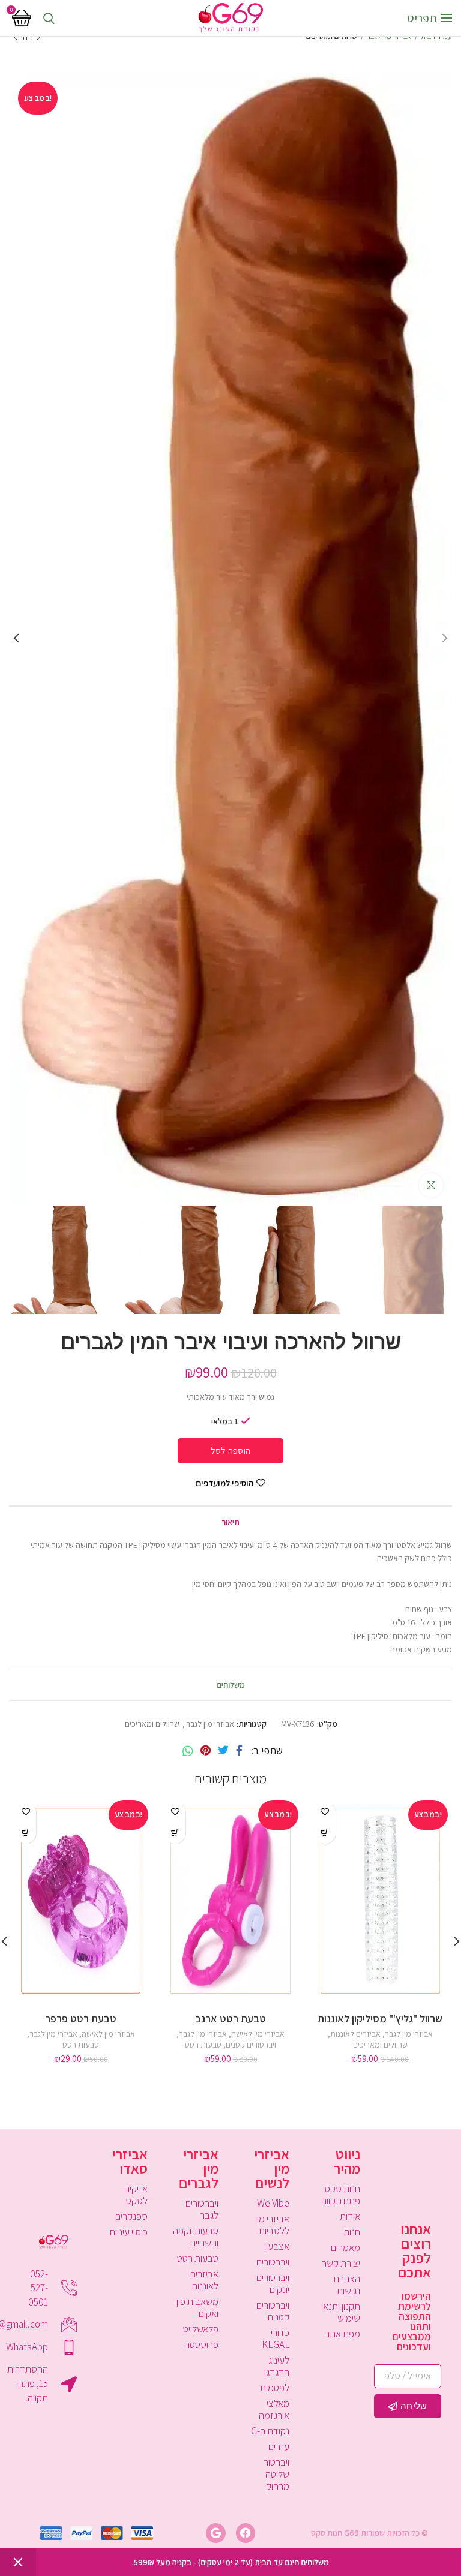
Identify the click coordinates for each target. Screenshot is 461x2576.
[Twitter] (223, 1751)
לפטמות (275, 2388)
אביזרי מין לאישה (258, 2034)
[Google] (215, 2533)
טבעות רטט (203, 2045)
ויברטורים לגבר (202, 2209)
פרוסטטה (201, 2344)
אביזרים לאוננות (355, 2034)
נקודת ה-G (270, 2431)
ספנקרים (131, 2216)
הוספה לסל (231, 1451)
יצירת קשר (341, 2263)
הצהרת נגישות (347, 2285)
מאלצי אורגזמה (274, 2409)
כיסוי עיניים (129, 2232)
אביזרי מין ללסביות (272, 2225)
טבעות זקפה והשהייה (196, 2237)
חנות (352, 2232)
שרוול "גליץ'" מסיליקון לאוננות (380, 2019)
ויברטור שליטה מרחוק (276, 2474)
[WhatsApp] (188, 1751)
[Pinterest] (206, 1751)
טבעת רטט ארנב (230, 2019)
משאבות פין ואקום (197, 2307)
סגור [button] (18, 2562)
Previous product (39, 37)
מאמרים (345, 2247)
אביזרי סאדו (130, 2161)
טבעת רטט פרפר (81, 2019)
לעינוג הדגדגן (277, 2366)
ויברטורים (273, 2262)
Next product (15, 37)
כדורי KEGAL (276, 2338)
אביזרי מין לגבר (389, 36)
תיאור (230, 1522)
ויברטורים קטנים (251, 2045)
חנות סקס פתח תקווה (341, 2195)
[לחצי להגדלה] (431, 1185)
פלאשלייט (201, 2329)
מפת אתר (342, 2334)
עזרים (279, 2446)
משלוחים (231, 1685)
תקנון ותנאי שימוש (341, 2312)
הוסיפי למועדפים (224, 1483)
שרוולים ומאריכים (332, 36)
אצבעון (277, 2246)
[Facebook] (239, 1751)
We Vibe (273, 2203)
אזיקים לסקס (136, 2195)
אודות (350, 2216)
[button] (325, 1833)
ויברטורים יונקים (273, 2283)
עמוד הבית (436, 36)
